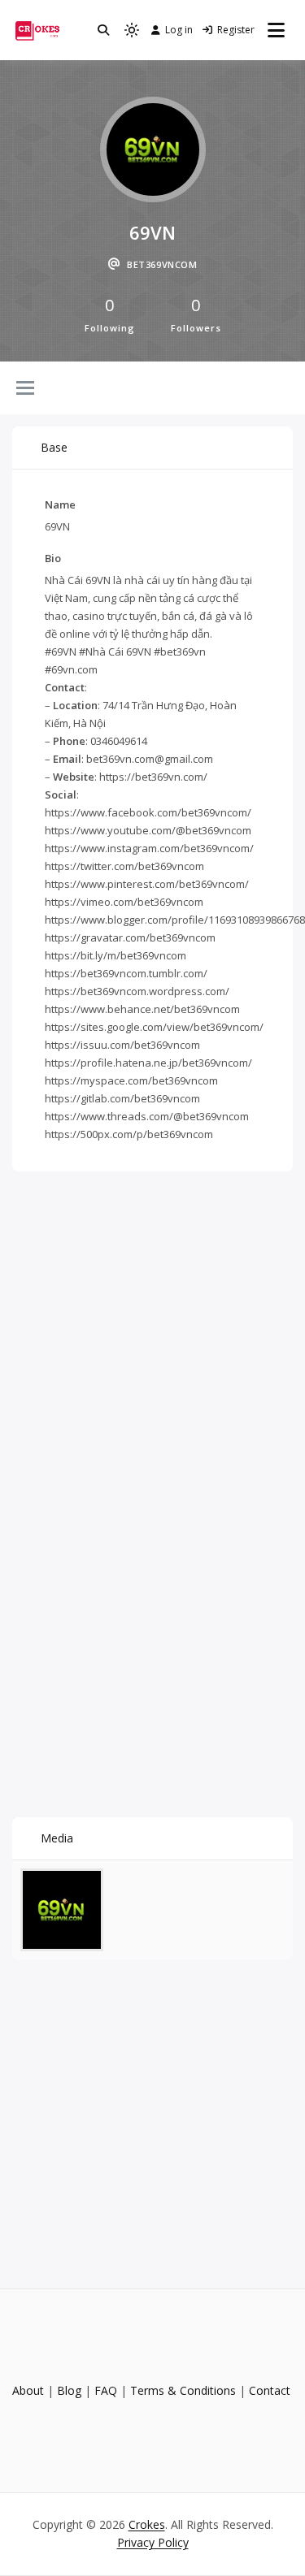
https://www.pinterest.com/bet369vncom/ (147, 884)
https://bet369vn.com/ (153, 777)
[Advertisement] (152, 1336)
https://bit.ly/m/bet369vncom (115, 955)
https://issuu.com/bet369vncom (122, 1045)
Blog (69, 2390)
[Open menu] (276, 30)
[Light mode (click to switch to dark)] (132, 30)
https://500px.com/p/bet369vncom (129, 1134)
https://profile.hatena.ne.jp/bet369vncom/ (148, 1063)
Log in (179, 30)
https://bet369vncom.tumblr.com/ (126, 973)
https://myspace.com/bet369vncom (131, 1080)
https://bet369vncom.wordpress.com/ (137, 991)
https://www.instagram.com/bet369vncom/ (149, 848)
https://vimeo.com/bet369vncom (124, 902)
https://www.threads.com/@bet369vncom (147, 1116)
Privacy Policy (153, 2542)
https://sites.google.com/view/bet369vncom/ (154, 1027)
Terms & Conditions (183, 2390)
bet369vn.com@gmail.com (150, 759)
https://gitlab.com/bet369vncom (122, 1098)
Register (236, 30)
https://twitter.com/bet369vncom (124, 866)
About (28, 2390)
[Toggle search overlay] (103, 30)
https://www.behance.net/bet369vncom (142, 1009)
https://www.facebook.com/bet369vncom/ (148, 812)
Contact (270, 2390)
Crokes (147, 2524)
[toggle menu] (25, 389)
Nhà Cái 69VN (78, 580)
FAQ (106, 2390)
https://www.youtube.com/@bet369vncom (148, 830)
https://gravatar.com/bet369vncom (130, 937)
